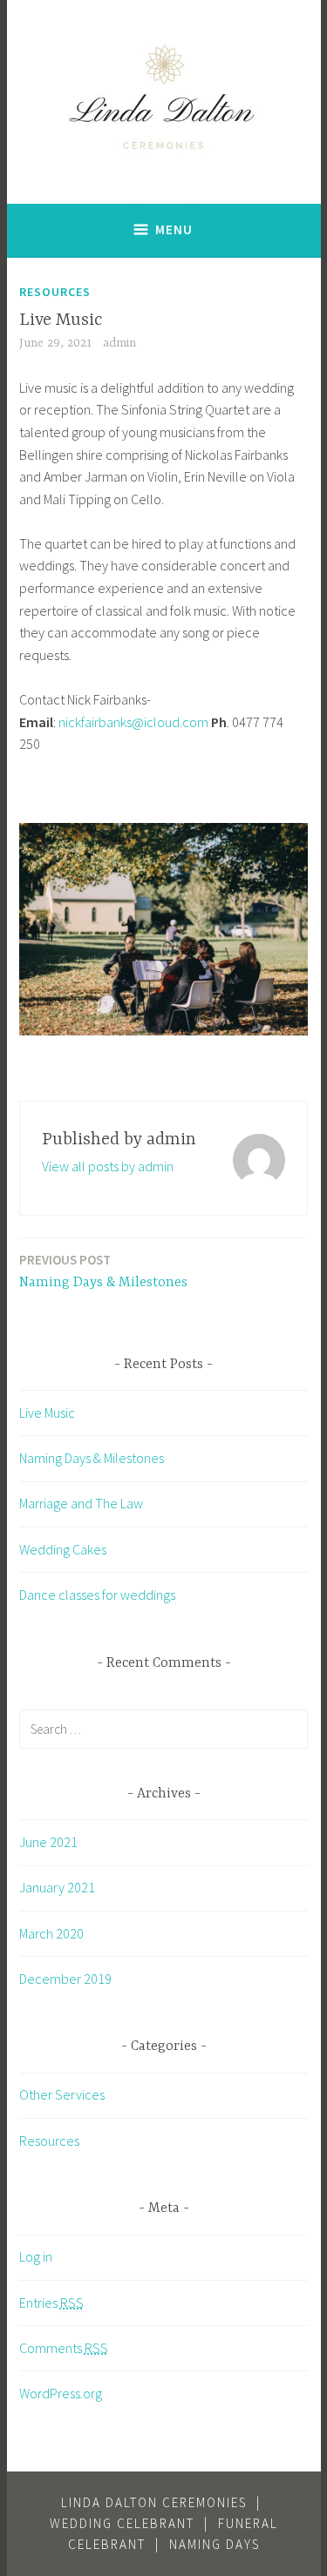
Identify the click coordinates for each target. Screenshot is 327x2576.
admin (119, 343)
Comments (64, 2348)
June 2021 (48, 1842)
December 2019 (65, 1979)
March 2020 (51, 1933)
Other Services (62, 2094)
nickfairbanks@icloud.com (133, 722)
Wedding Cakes (63, 1549)
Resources (55, 292)
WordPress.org (61, 2393)
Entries (51, 2303)
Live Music (47, 1413)
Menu (174, 229)
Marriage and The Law (81, 1503)
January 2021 (57, 1887)
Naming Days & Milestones (103, 1271)
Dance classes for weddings (97, 1595)
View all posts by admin (108, 1166)
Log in (36, 2256)
